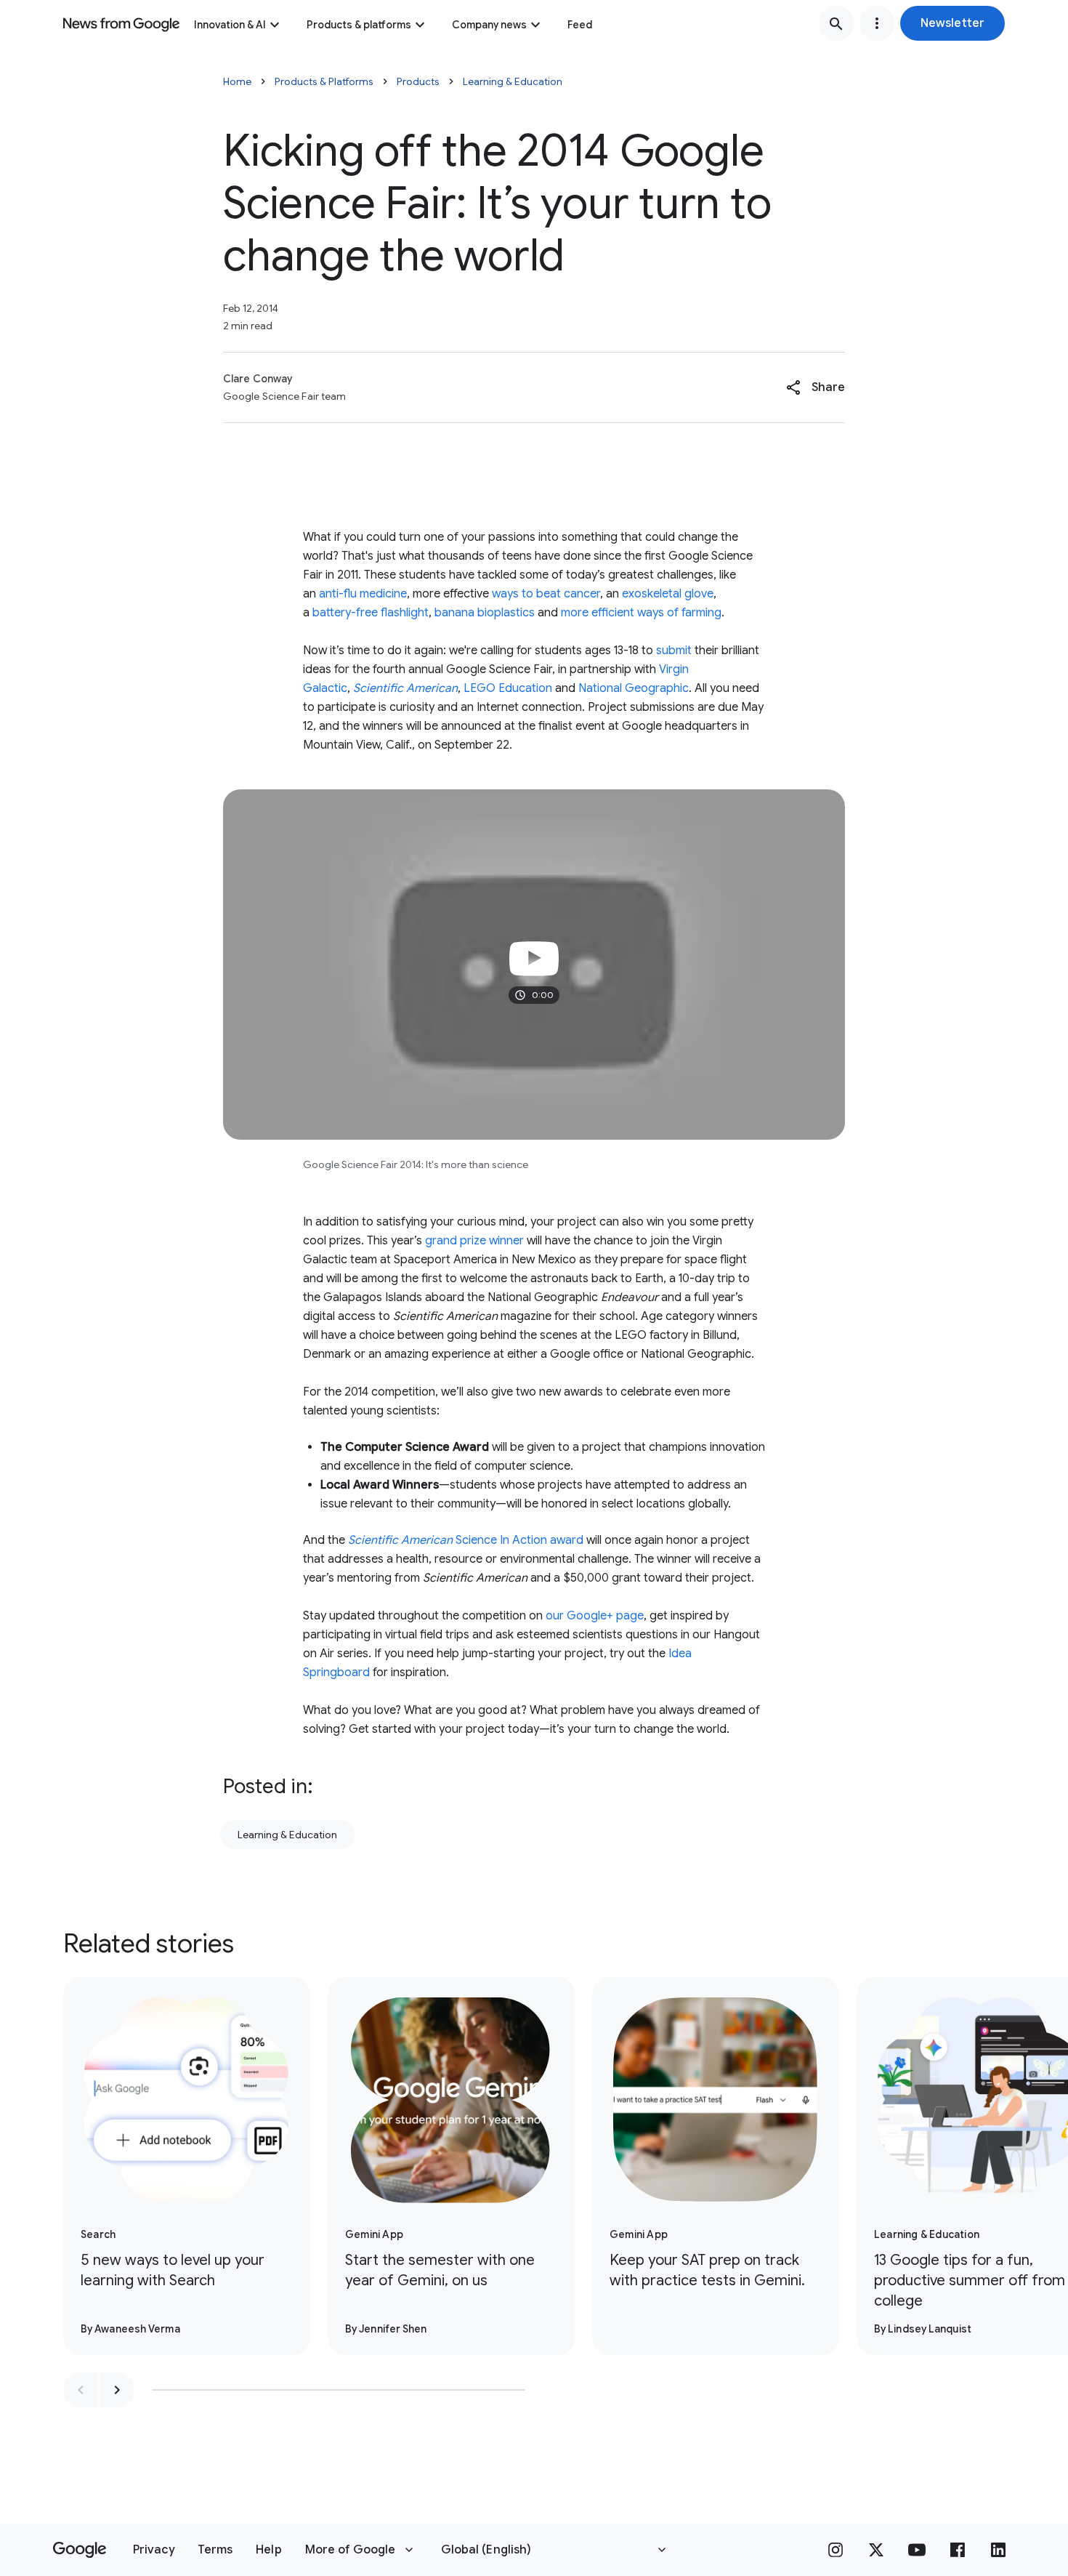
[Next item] (117, 2390)
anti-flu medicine (363, 594)
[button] (952, 23)
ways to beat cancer (546, 594)
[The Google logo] (80, 2550)
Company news (489, 25)
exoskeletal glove (668, 594)
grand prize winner (474, 1241)
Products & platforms (359, 25)
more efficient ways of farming (641, 613)
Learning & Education (513, 81)
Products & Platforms (324, 81)
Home (237, 81)
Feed (580, 25)
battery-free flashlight (371, 613)
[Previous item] (81, 2390)
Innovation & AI (230, 25)
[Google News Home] (121, 23)
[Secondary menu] (877, 23)
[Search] (836, 23)
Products (418, 81)
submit (674, 651)
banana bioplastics (485, 613)
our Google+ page (595, 1616)
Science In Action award (466, 1540)
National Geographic (634, 688)
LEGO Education (508, 688)
